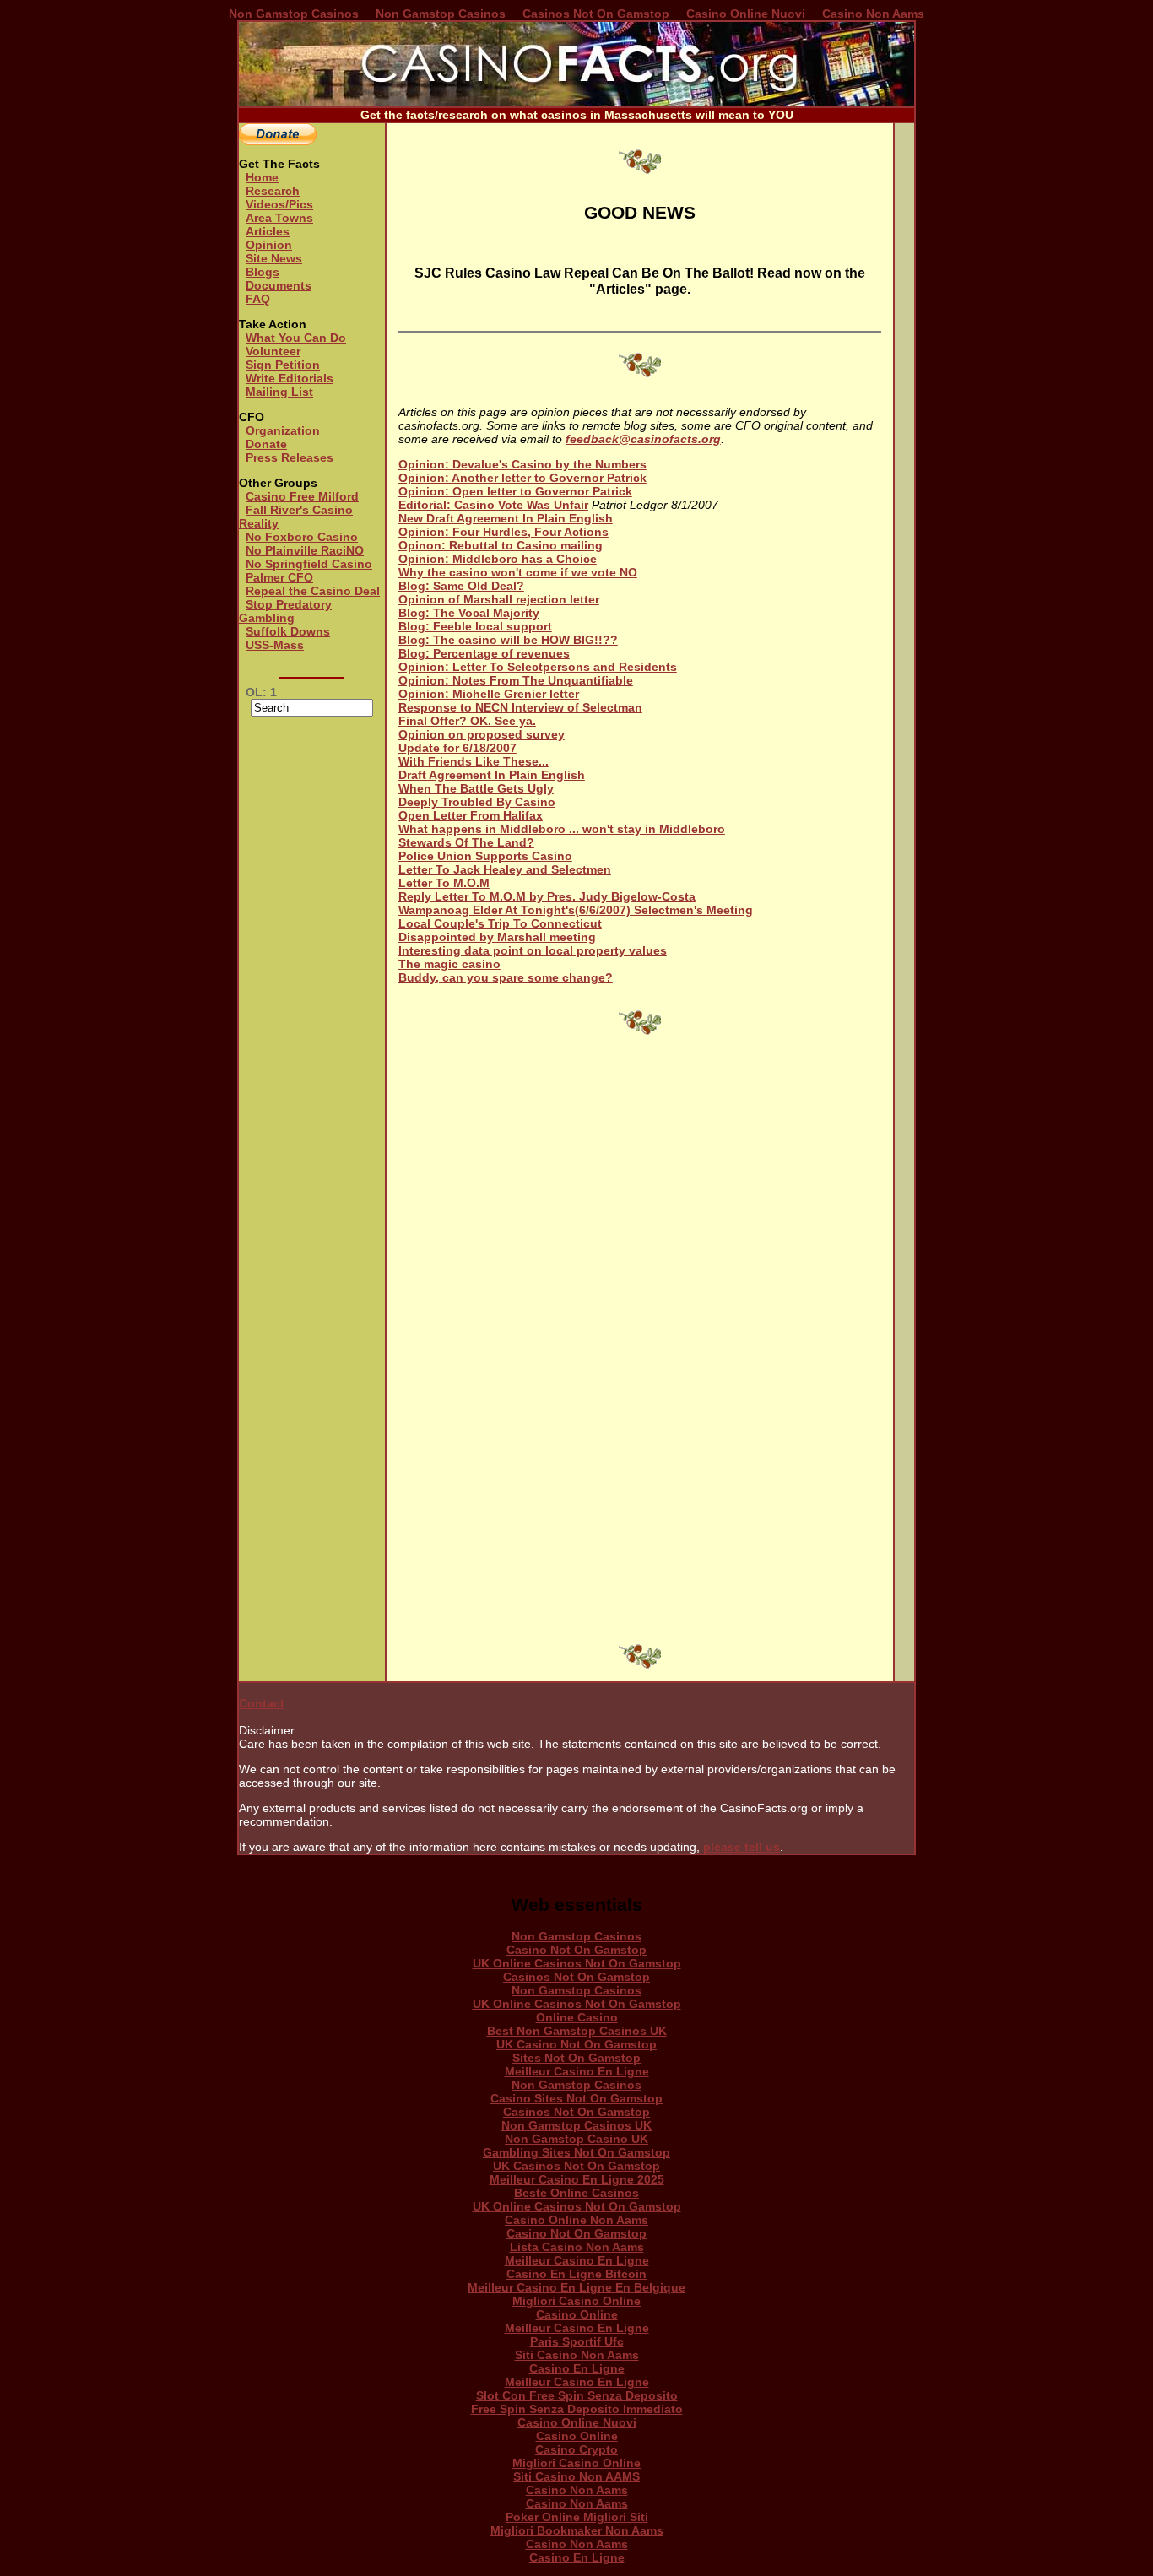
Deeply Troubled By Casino (477, 802)
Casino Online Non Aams (576, 2220)
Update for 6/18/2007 (457, 748)
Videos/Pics (279, 204)
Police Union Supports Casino (485, 856)
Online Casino (577, 2017)
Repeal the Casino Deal (313, 591)
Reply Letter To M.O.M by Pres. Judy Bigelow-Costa (547, 896)
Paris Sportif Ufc (577, 2341)
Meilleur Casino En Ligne (577, 2071)
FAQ (258, 299)
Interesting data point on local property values (533, 950)
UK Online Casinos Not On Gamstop (577, 1963)
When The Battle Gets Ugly (476, 788)
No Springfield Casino (309, 564)
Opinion (269, 245)
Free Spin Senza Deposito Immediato (577, 2409)
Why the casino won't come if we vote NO (518, 572)
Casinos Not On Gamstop (596, 14)
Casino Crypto (576, 2449)
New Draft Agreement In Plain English (506, 518)
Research (273, 191)
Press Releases (290, 457)
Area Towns (279, 218)
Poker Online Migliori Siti (577, 2517)
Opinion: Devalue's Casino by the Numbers (522, 464)
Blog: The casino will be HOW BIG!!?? (508, 640)
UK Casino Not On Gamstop (576, 2044)
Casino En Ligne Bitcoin (576, 2274)
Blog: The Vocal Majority (469, 613)
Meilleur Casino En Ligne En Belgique (576, 2287)
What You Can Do (296, 338)
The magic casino (449, 964)
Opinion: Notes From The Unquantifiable (516, 680)
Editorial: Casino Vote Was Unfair (493, 505)
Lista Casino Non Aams (577, 2247)
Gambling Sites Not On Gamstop (576, 2152)
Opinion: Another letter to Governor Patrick (522, 478)
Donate (266, 444)
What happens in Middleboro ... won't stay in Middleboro (562, 829)
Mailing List (279, 392)
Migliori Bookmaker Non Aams (577, 2530)
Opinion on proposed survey (482, 734)
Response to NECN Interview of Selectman (520, 707)
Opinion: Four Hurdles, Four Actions (503, 532)
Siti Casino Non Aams (577, 2355)
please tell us (742, 1847)
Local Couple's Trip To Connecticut (500, 923)
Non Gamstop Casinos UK (576, 2125)
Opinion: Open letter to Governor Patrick (515, 491)
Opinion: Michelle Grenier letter (489, 694)
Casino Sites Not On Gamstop (576, 2098)
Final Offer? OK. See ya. (467, 721)
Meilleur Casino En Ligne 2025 (577, 2179)
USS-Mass (275, 645)
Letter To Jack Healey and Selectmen (505, 869)
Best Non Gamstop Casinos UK (577, 2031)
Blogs (263, 272)
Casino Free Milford (302, 496)
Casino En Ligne (577, 2368)
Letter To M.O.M (444, 883)
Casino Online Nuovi (746, 14)
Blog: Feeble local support (475, 626)
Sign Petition (283, 365)
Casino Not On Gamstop (576, 1950)
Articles (268, 231)
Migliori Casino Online (576, 2301)
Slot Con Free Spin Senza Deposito (577, 2395)
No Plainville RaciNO (305, 550)
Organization (283, 430)
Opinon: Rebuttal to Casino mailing (501, 545)
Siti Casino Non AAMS (576, 2476)
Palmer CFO (279, 577)
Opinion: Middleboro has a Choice (498, 559)
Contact (262, 1703)
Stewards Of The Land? (466, 842)
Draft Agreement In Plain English (492, 775)
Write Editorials (290, 378)
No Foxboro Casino (302, 537)
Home (262, 177)
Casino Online (577, 2314)
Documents (279, 285)
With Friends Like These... (474, 761)
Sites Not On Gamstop (576, 2058)
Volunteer (273, 351)
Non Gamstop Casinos (294, 14)
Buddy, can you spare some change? (506, 977)
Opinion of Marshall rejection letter (499, 599)
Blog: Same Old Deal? (461, 586)
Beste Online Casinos (576, 2193)
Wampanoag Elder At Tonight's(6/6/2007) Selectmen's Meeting (576, 910)
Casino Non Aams (873, 14)
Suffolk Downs (288, 631)
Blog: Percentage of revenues (484, 653)
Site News (274, 258)
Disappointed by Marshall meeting (497, 937)
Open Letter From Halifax (471, 815)
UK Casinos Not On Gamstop (576, 2166)
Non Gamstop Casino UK (576, 2139)
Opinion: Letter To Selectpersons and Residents (538, 667)
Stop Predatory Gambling (285, 611)
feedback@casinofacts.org (643, 439)
